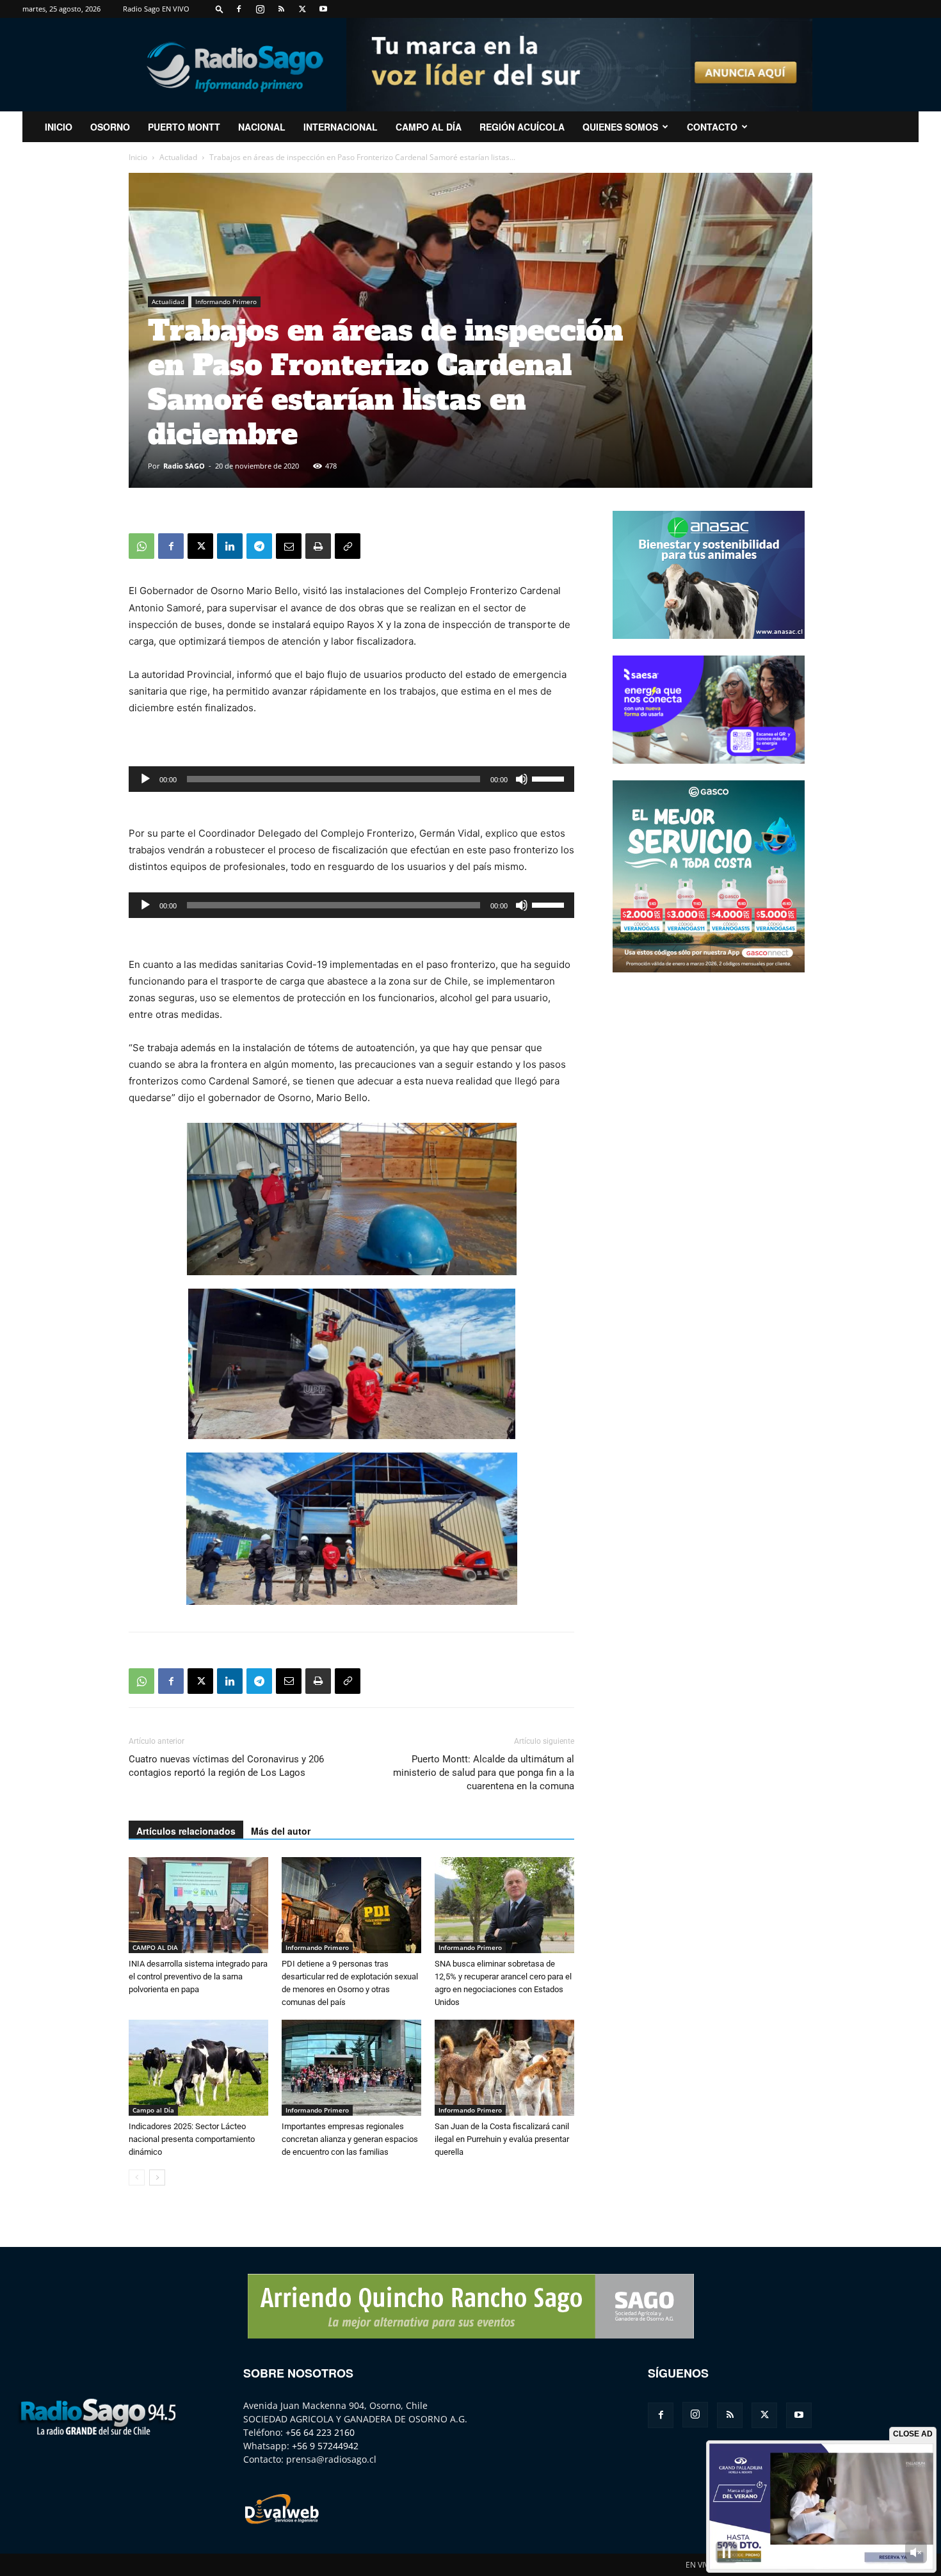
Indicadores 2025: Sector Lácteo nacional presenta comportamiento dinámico (192, 2139)
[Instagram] (260, 9)
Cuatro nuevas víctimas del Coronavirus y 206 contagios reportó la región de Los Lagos (226, 1766)
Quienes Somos (620, 127)
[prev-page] (137, 2178)
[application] (351, 779)
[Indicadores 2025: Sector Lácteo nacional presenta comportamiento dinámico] (198, 2068)
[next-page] (157, 2178)
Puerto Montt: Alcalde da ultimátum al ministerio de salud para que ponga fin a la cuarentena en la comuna (484, 1773)
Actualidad (178, 157)
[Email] (289, 546)
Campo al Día (429, 127)
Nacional (262, 127)
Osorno (110, 127)
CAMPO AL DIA (155, 1947)
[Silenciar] (522, 779)
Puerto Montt (184, 127)
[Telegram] (259, 546)
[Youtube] (323, 9)
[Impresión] (318, 546)
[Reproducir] (145, 779)
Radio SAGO (184, 466)
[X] (302, 9)
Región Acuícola (522, 127)
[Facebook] (239, 9)
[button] (220, 9)
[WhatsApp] (141, 546)
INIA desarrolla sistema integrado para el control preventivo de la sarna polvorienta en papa (198, 1976)
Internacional (341, 127)
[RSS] (281, 9)
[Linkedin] (230, 546)
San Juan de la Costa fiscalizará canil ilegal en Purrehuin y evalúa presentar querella (502, 2139)
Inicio (138, 157)
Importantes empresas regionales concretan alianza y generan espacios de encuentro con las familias (350, 2139)
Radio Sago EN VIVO (156, 9)
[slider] (550, 778)
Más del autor (281, 1831)
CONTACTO (712, 127)
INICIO (59, 127)
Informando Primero (226, 302)
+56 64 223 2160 (320, 2432)
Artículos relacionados (186, 1831)
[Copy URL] (348, 546)
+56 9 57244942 (325, 2446)
